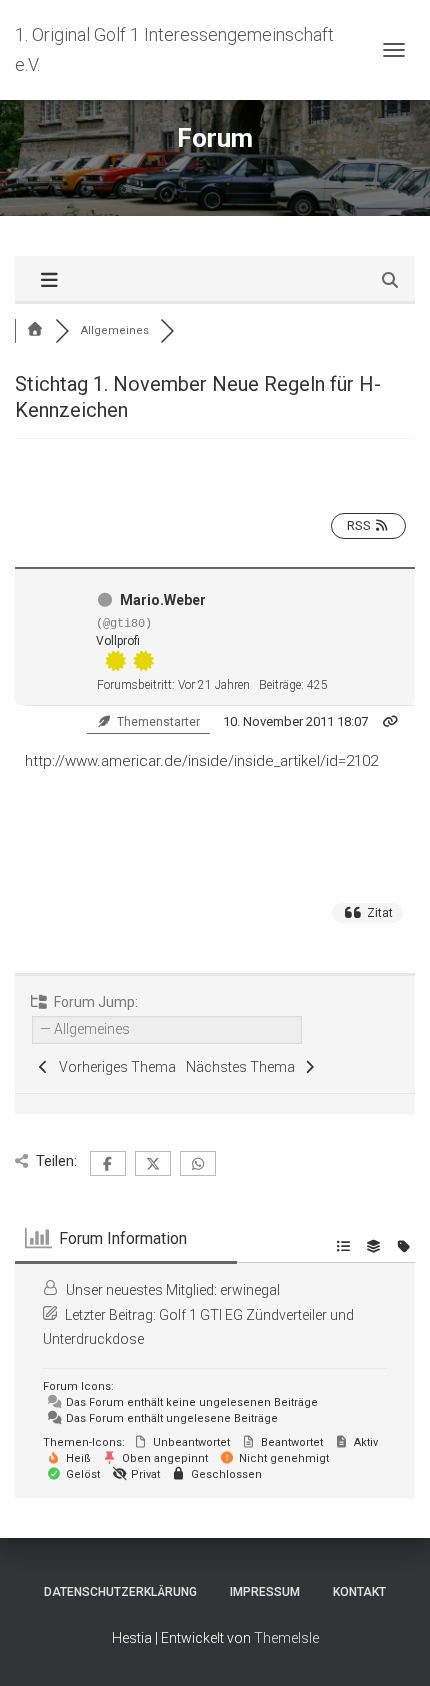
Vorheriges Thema (114, 1067)
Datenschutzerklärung (120, 1592)
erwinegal (250, 1290)
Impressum (265, 1592)
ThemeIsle (286, 1638)
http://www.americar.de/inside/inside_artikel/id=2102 (201, 761)
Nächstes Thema (243, 1067)
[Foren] (35, 330)
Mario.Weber (163, 600)
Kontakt (359, 1592)
